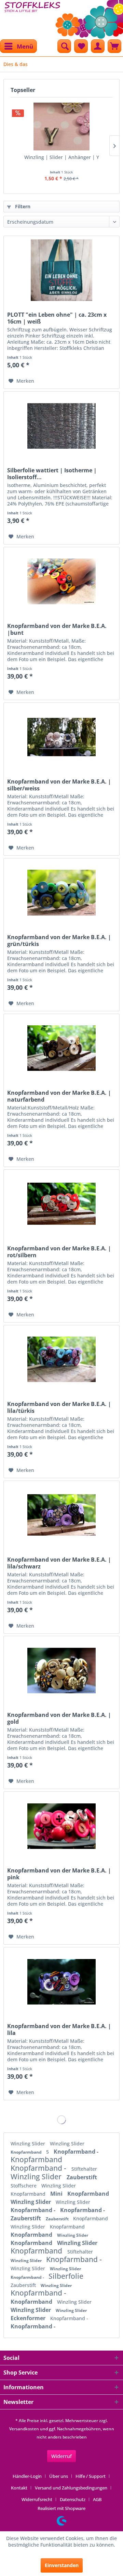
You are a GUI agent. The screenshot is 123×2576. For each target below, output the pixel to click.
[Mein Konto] (98, 46)
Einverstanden (62, 2565)
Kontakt (19, 2488)
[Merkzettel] (81, 46)
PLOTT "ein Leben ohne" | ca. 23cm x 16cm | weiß (57, 318)
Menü (25, 46)
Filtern (22, 206)
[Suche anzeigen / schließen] (64, 46)
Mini (57, 2194)
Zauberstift (82, 2177)
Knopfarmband (27, 2152)
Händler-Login (27, 2476)
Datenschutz (73, 2499)
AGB (97, 2499)
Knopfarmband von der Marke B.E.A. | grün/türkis (59, 941)
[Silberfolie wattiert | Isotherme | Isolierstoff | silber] (61, 426)
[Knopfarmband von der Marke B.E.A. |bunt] (61, 581)
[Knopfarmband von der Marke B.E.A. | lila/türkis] (61, 1359)
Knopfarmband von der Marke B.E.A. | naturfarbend (59, 1096)
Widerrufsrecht (37, 2499)
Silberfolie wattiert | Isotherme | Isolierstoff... (52, 474)
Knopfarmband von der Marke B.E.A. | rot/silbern (59, 1252)
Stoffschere (24, 2186)
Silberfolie (66, 2276)
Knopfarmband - (76, 2152)
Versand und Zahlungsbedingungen (71, 2488)
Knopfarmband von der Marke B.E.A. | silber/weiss (59, 785)
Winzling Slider (29, 2144)
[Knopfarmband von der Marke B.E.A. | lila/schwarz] (61, 1515)
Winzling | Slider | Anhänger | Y (62, 157)
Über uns (59, 2476)
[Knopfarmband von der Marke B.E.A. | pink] (61, 1826)
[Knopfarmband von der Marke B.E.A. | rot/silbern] (61, 1204)
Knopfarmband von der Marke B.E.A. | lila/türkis (59, 1407)
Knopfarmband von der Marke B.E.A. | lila (59, 2029)
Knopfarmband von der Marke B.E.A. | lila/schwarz (59, 1563)
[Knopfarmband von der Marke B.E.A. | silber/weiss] (61, 737)
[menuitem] (18, 46)
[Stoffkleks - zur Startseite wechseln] (32, 17)
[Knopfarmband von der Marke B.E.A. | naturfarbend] (61, 1048)
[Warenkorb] (114, 46)
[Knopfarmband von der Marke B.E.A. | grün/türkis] (61, 893)
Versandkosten (24, 2429)
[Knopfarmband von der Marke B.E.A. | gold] (61, 1670)
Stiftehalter (84, 2169)
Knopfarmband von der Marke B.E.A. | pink (59, 1874)
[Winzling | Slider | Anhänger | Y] (61, 127)
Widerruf (61, 2456)
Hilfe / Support (91, 2476)
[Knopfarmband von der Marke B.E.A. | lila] (61, 1982)
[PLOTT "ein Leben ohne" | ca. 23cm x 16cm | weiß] (61, 270)
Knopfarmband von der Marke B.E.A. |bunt (57, 629)
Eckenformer (29, 2318)
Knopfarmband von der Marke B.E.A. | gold (59, 1718)
